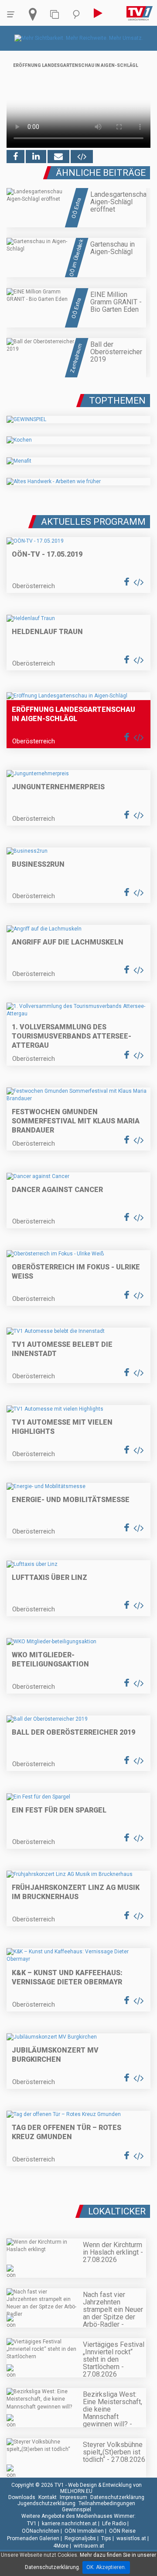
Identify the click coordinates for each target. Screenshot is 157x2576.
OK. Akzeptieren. (106, 2567)
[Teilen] (58, 157)
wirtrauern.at (89, 2546)
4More (61, 2546)
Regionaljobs (80, 2538)
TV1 (32, 2524)
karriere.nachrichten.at (69, 2524)
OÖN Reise (122, 2531)
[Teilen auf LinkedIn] (36, 157)
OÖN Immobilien (84, 2531)
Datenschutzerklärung (117, 2497)
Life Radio (114, 2524)
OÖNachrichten (41, 2531)
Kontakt (48, 2497)
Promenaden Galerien (33, 2538)
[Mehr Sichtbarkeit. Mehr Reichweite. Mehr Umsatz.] (79, 38)
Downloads (22, 2497)
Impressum (73, 2497)
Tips (106, 2538)
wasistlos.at (131, 2538)
